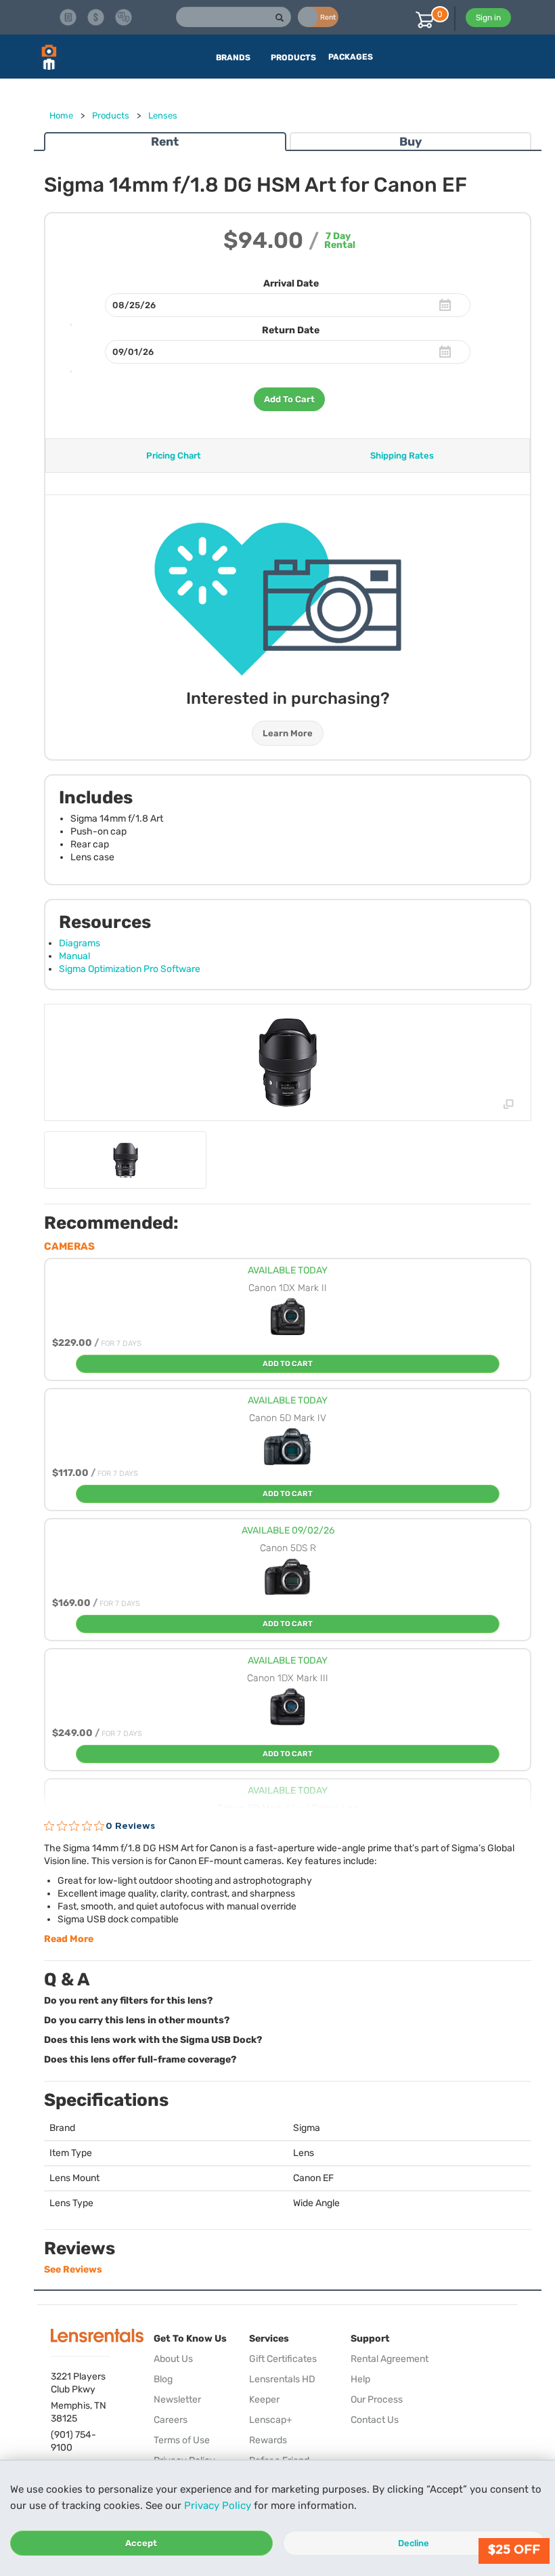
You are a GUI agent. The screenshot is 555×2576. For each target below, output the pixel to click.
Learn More (288, 733)
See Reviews (73, 2269)
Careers (171, 2420)
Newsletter (177, 2400)
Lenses (163, 115)
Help (360, 2379)
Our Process (377, 2400)
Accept (141, 2543)
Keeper (264, 2400)
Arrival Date (291, 283)
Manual (74, 956)
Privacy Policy (218, 2506)
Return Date (291, 330)
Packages (351, 57)
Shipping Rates (402, 456)
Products (111, 115)
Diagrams (80, 943)
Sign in (488, 18)
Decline (414, 2543)
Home (61, 115)
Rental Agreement (390, 2359)
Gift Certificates (283, 2359)
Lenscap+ (271, 2420)
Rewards (268, 2440)
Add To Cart (289, 399)
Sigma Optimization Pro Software (130, 969)
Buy (410, 142)
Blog (163, 2379)
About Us (173, 2359)
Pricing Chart (174, 456)
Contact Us (375, 2420)
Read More (69, 1939)
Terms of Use (182, 2440)
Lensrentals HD (282, 2379)
